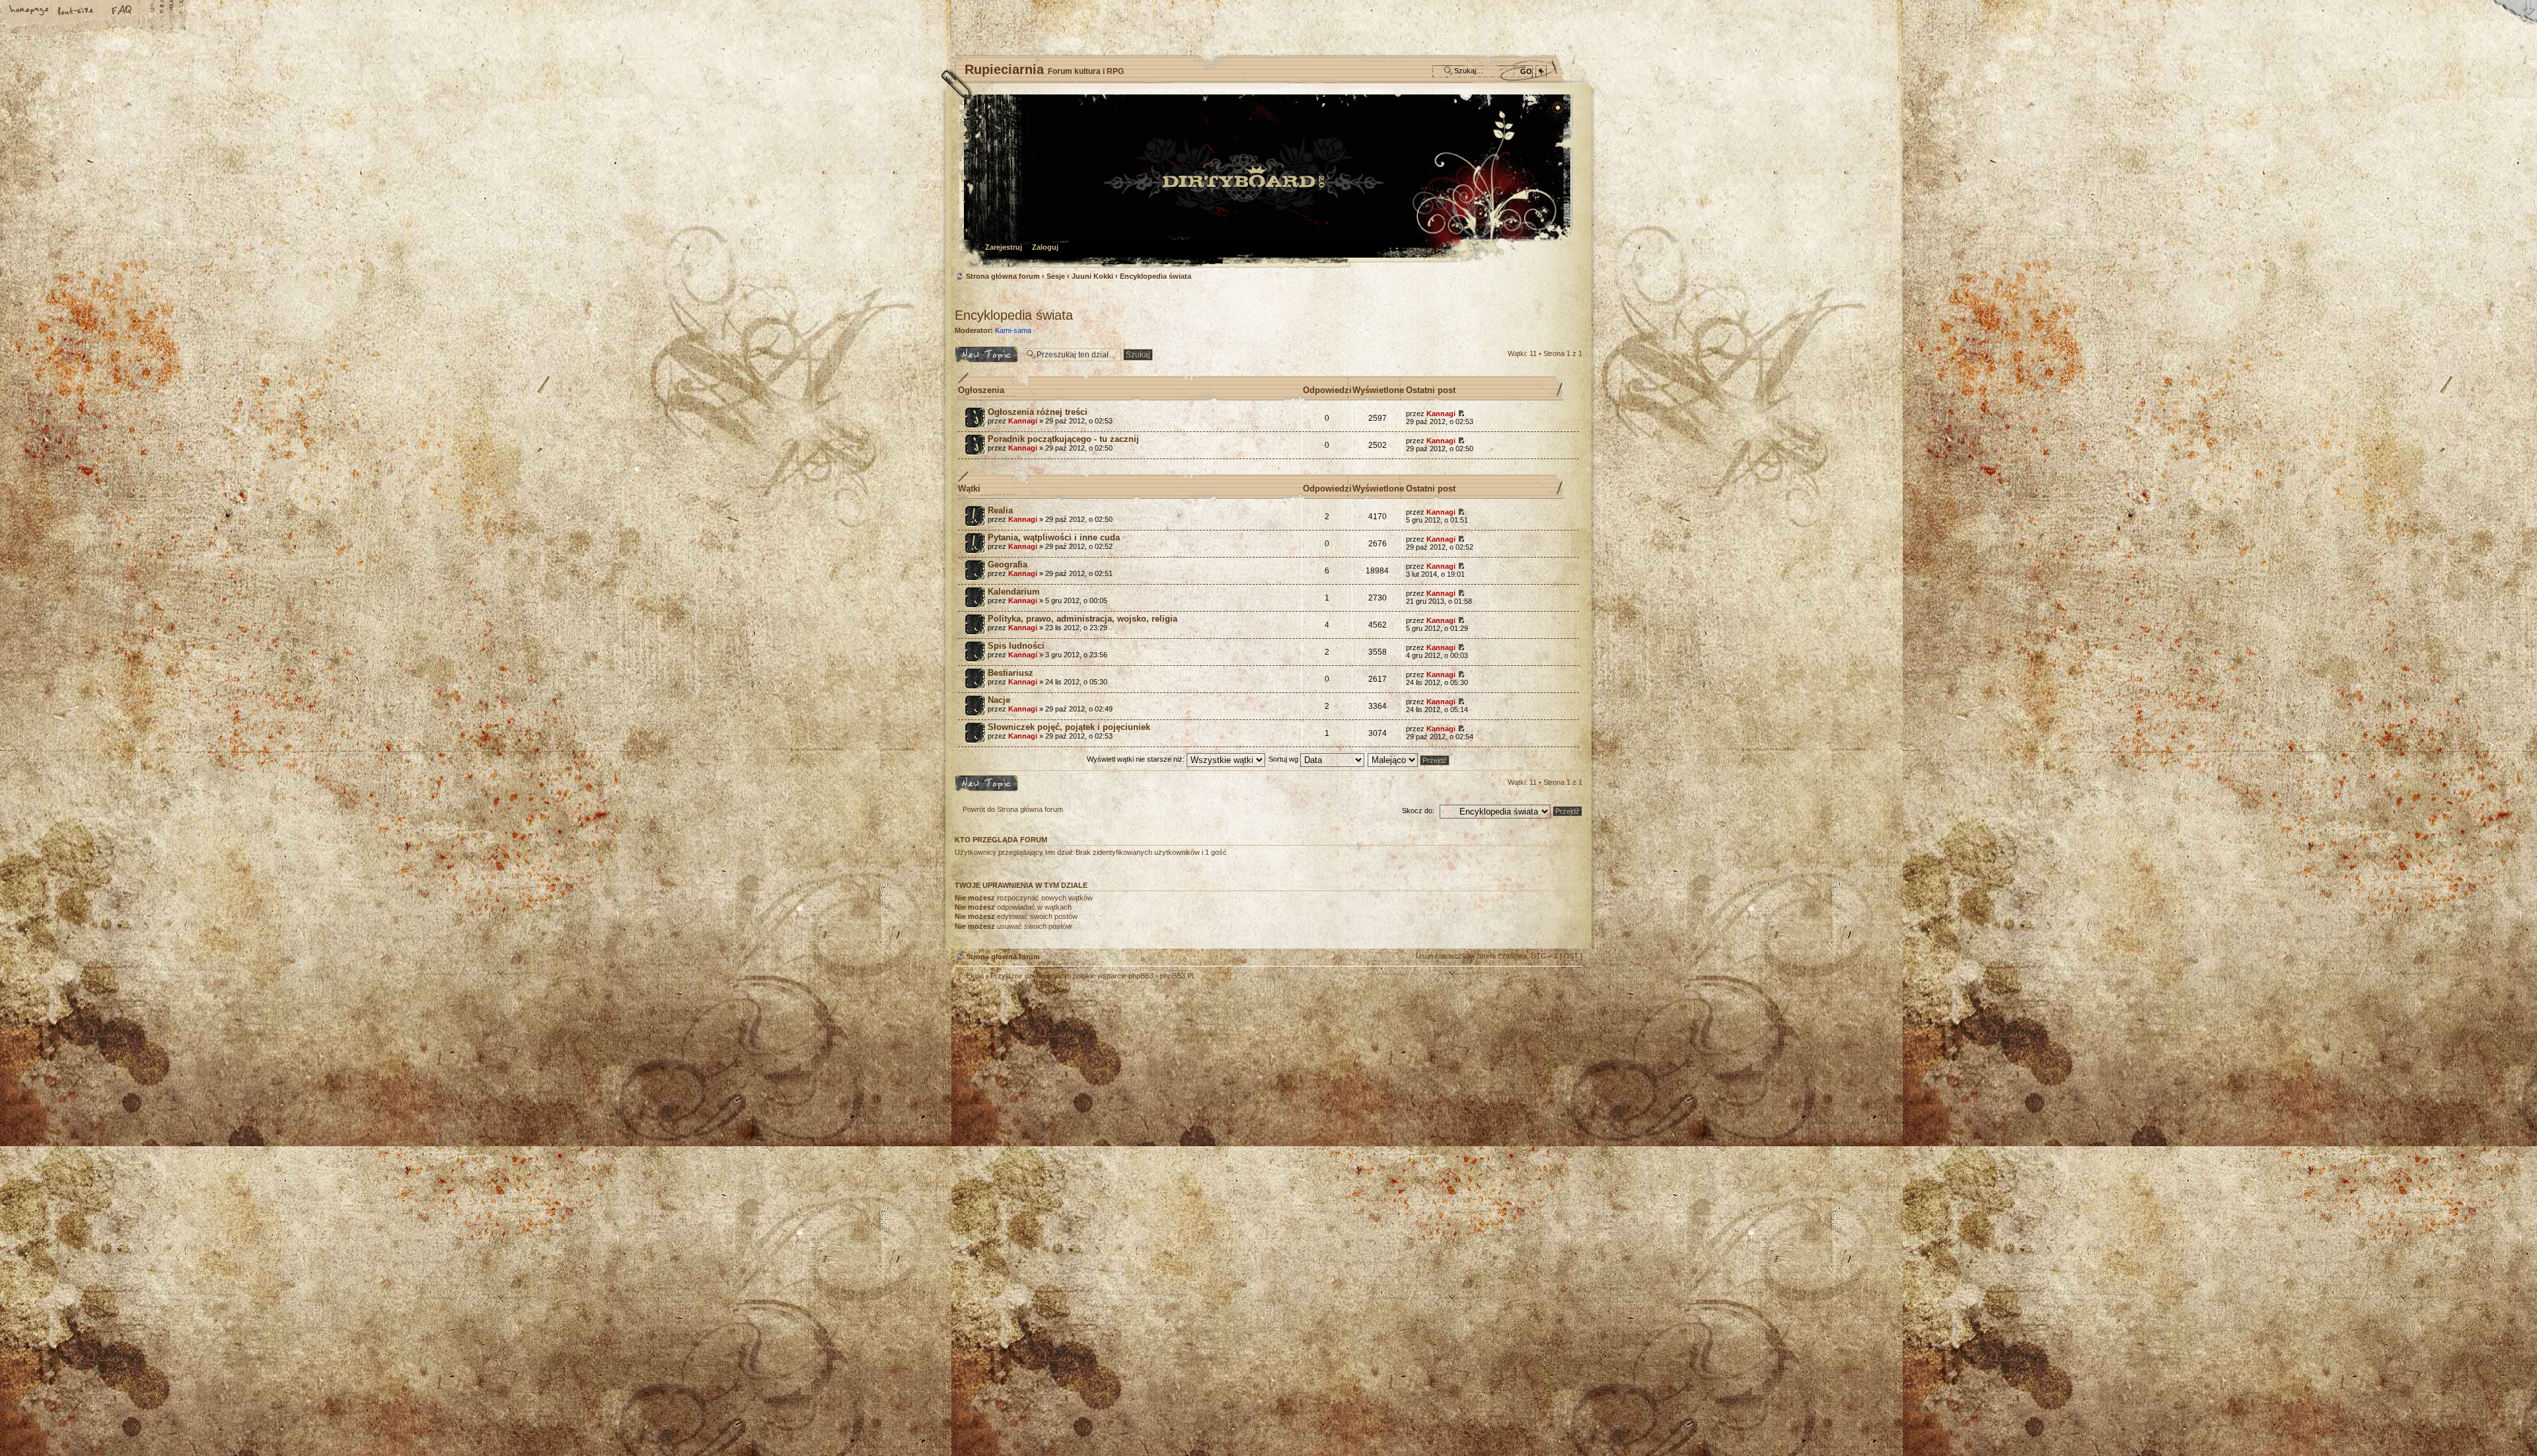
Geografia (1008, 564)
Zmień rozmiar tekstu (76, 11)
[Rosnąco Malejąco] (1409, 759)
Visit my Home (1543, 1102)
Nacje (999, 700)
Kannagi (1023, 421)
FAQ (122, 11)
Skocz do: (1418, 811)
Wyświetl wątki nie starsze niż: (1137, 759)
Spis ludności (1016, 646)
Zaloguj (1045, 247)
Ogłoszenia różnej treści (1038, 412)
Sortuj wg (1284, 759)
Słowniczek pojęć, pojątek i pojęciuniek (1069, 727)
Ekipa (975, 976)
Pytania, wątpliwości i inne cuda (1054, 537)
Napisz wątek (976, 350)
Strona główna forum (1267, 182)
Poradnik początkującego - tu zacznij (1063, 439)
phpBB (1103, 1064)
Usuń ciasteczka (1443, 956)
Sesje (1056, 276)
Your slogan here (1163, 1065)
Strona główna (30, 11)
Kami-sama (1013, 330)
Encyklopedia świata (1156, 276)
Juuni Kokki (1092, 276)
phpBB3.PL (1178, 976)
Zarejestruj (1004, 247)
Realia (1000, 510)
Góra (1566, 984)
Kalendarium (1014, 592)
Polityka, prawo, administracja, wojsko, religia (1083, 619)
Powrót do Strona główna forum (1013, 809)
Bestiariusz (1011, 673)
